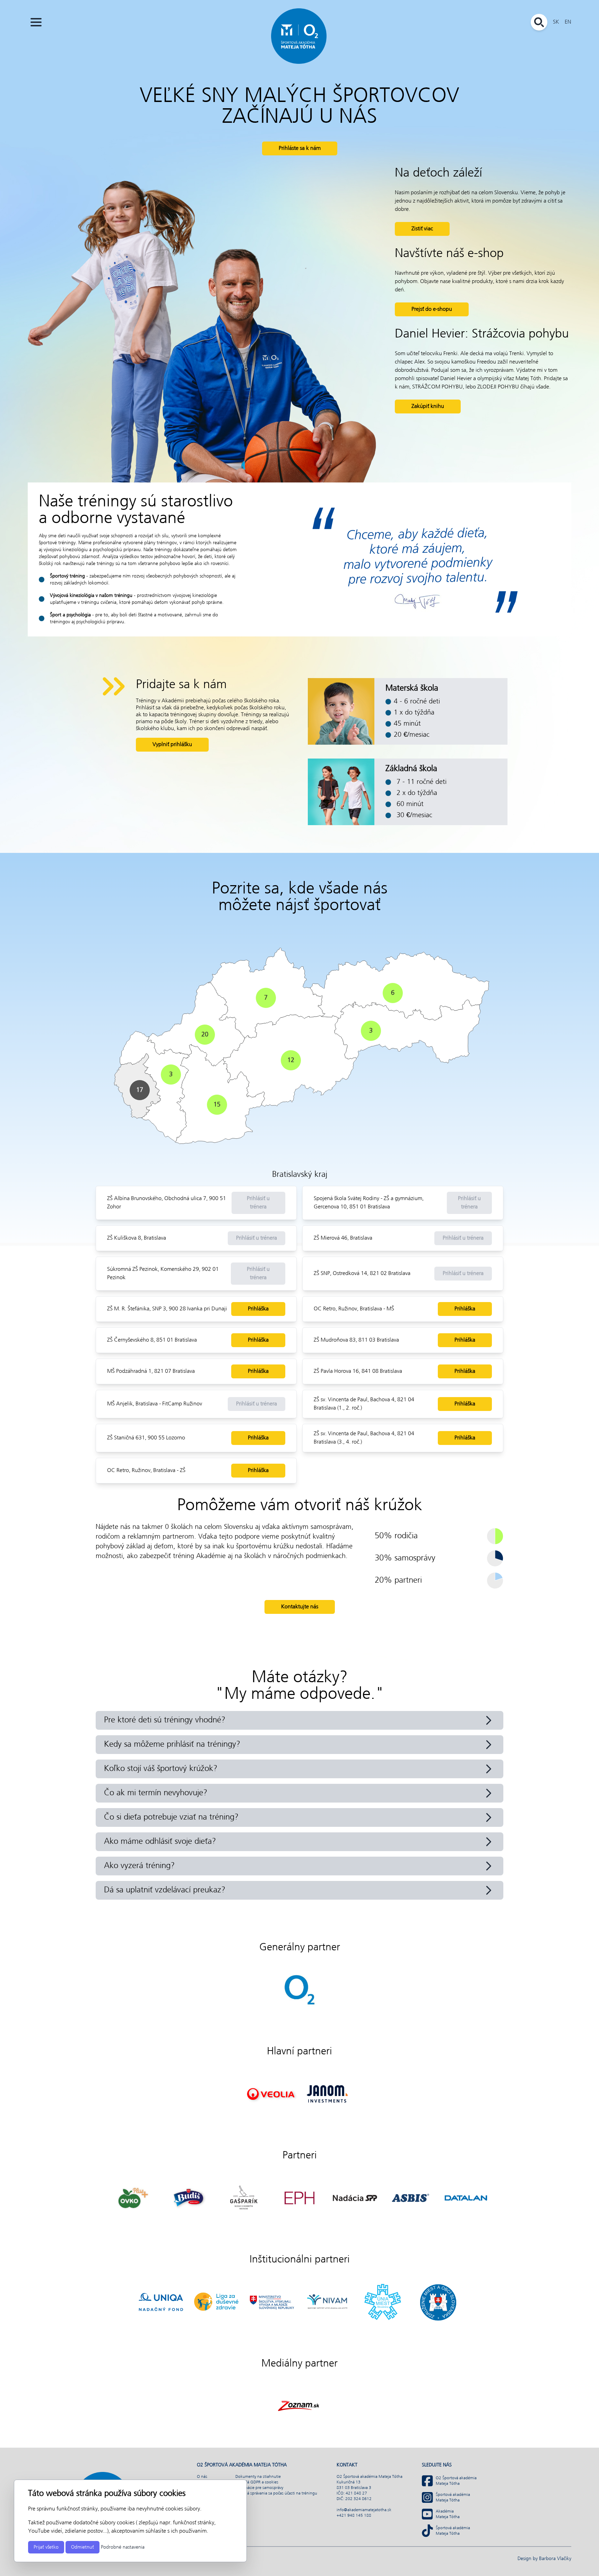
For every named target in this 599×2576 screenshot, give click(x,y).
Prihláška (258, 1309)
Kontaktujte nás (300, 1607)
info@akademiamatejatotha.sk (364, 2510)
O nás (202, 2477)
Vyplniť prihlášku (172, 744)
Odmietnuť (83, 2547)
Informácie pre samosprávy (259, 2488)
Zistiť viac (422, 229)
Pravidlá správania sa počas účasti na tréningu (276, 2493)
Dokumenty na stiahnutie (258, 2477)
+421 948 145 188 (354, 2516)
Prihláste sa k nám (300, 148)
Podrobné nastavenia (123, 2547)
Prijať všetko (46, 2547)
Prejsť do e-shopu (432, 309)
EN (568, 22)
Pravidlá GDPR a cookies (257, 2482)
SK (556, 22)
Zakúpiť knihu (428, 406)
